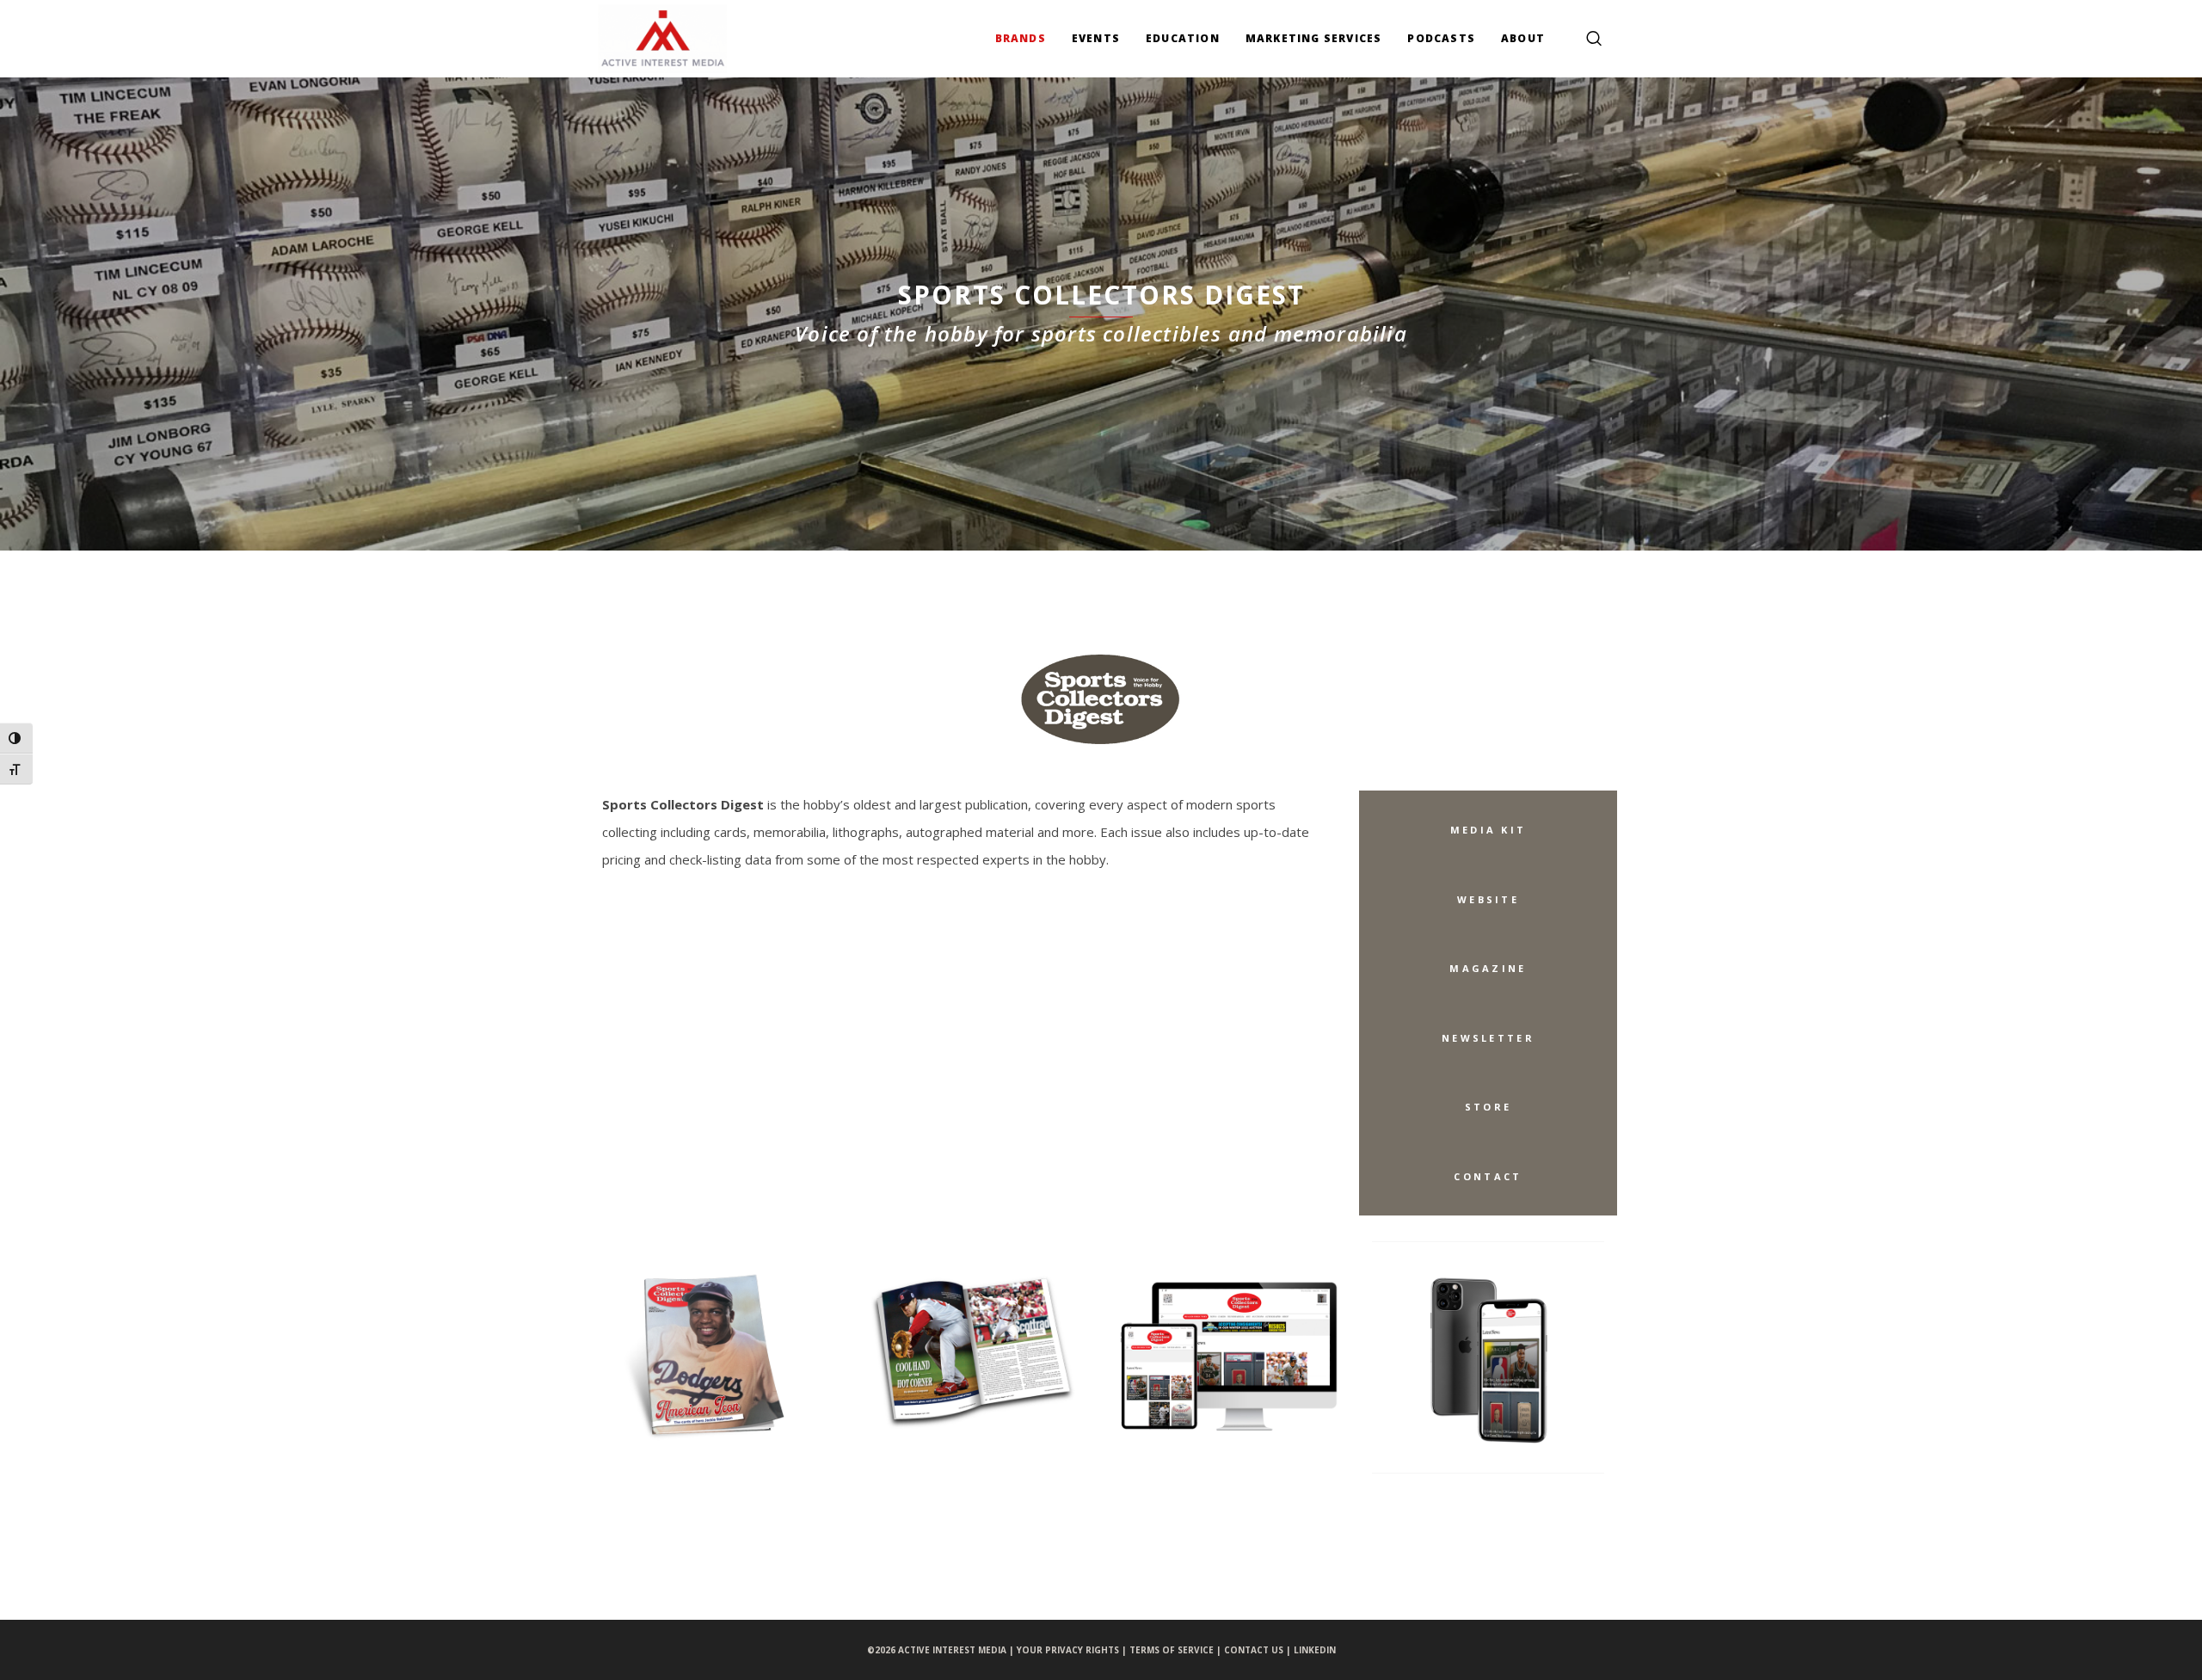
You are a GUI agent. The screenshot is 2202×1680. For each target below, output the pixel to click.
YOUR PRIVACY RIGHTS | (1073, 1650)
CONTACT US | (1259, 1650)
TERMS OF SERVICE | (1177, 1650)
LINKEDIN (1315, 1650)
